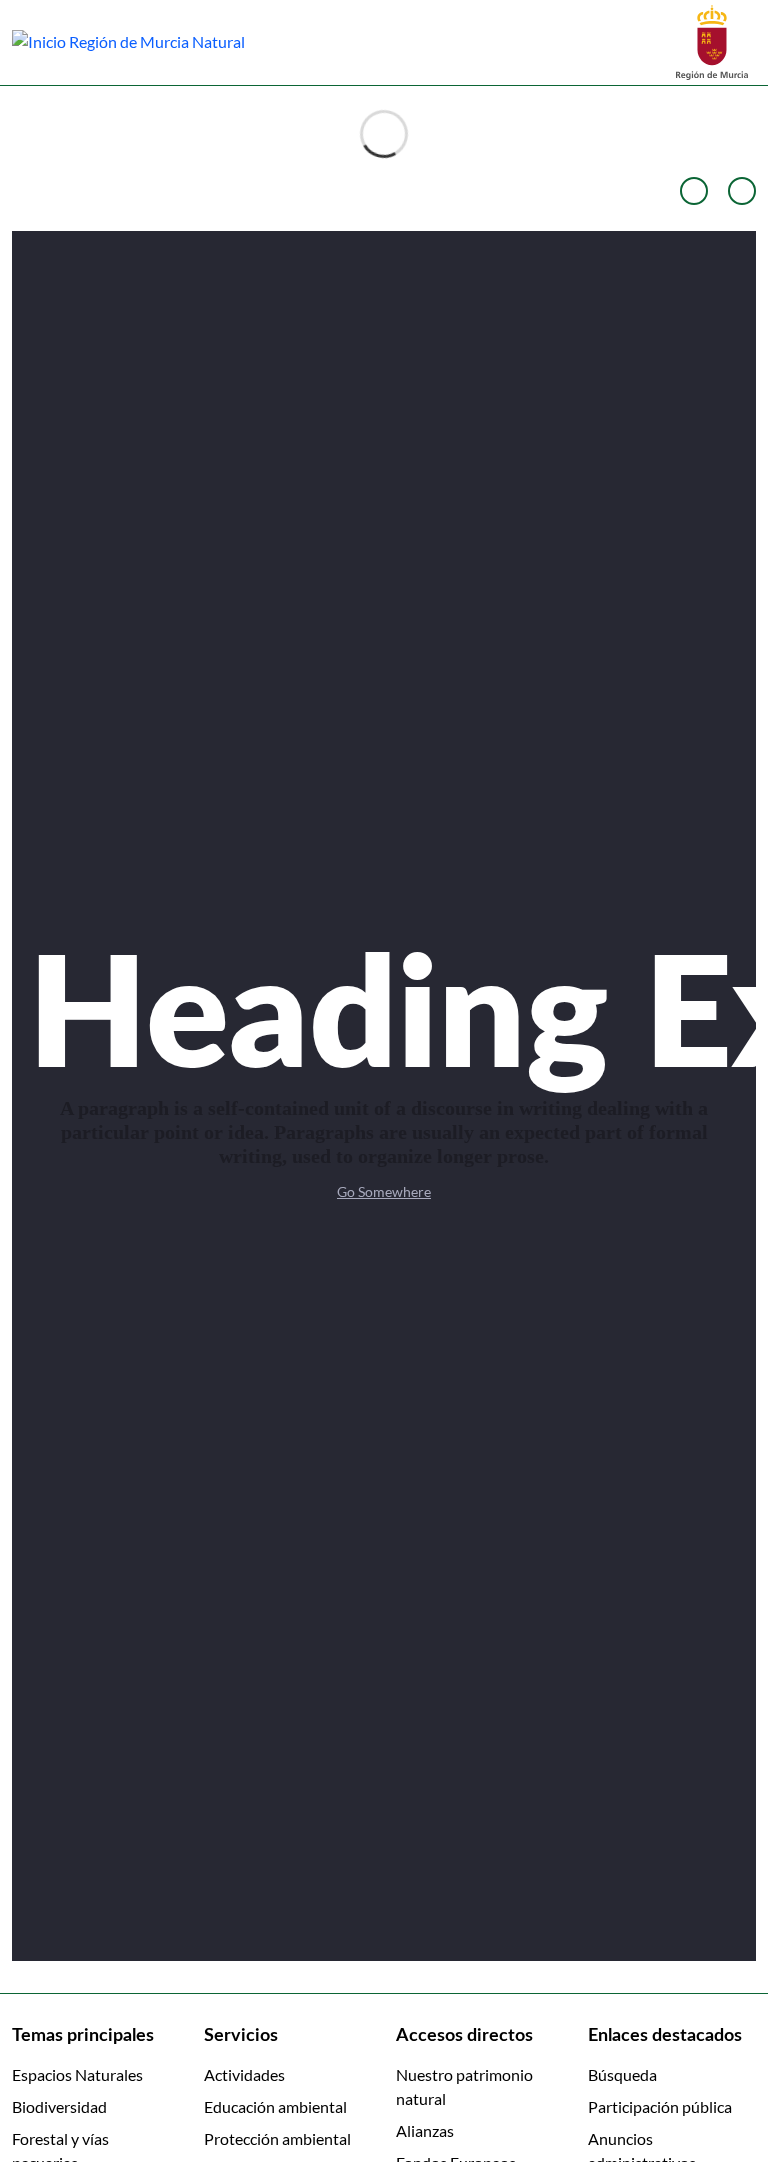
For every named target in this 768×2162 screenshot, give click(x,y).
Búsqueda (622, 2074)
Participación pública (660, 2106)
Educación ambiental (275, 2106)
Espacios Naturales (77, 2074)
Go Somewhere (384, 1191)
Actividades (244, 2074)
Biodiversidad (59, 2106)
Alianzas (425, 2130)
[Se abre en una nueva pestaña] (712, 40)
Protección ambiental (277, 2138)
